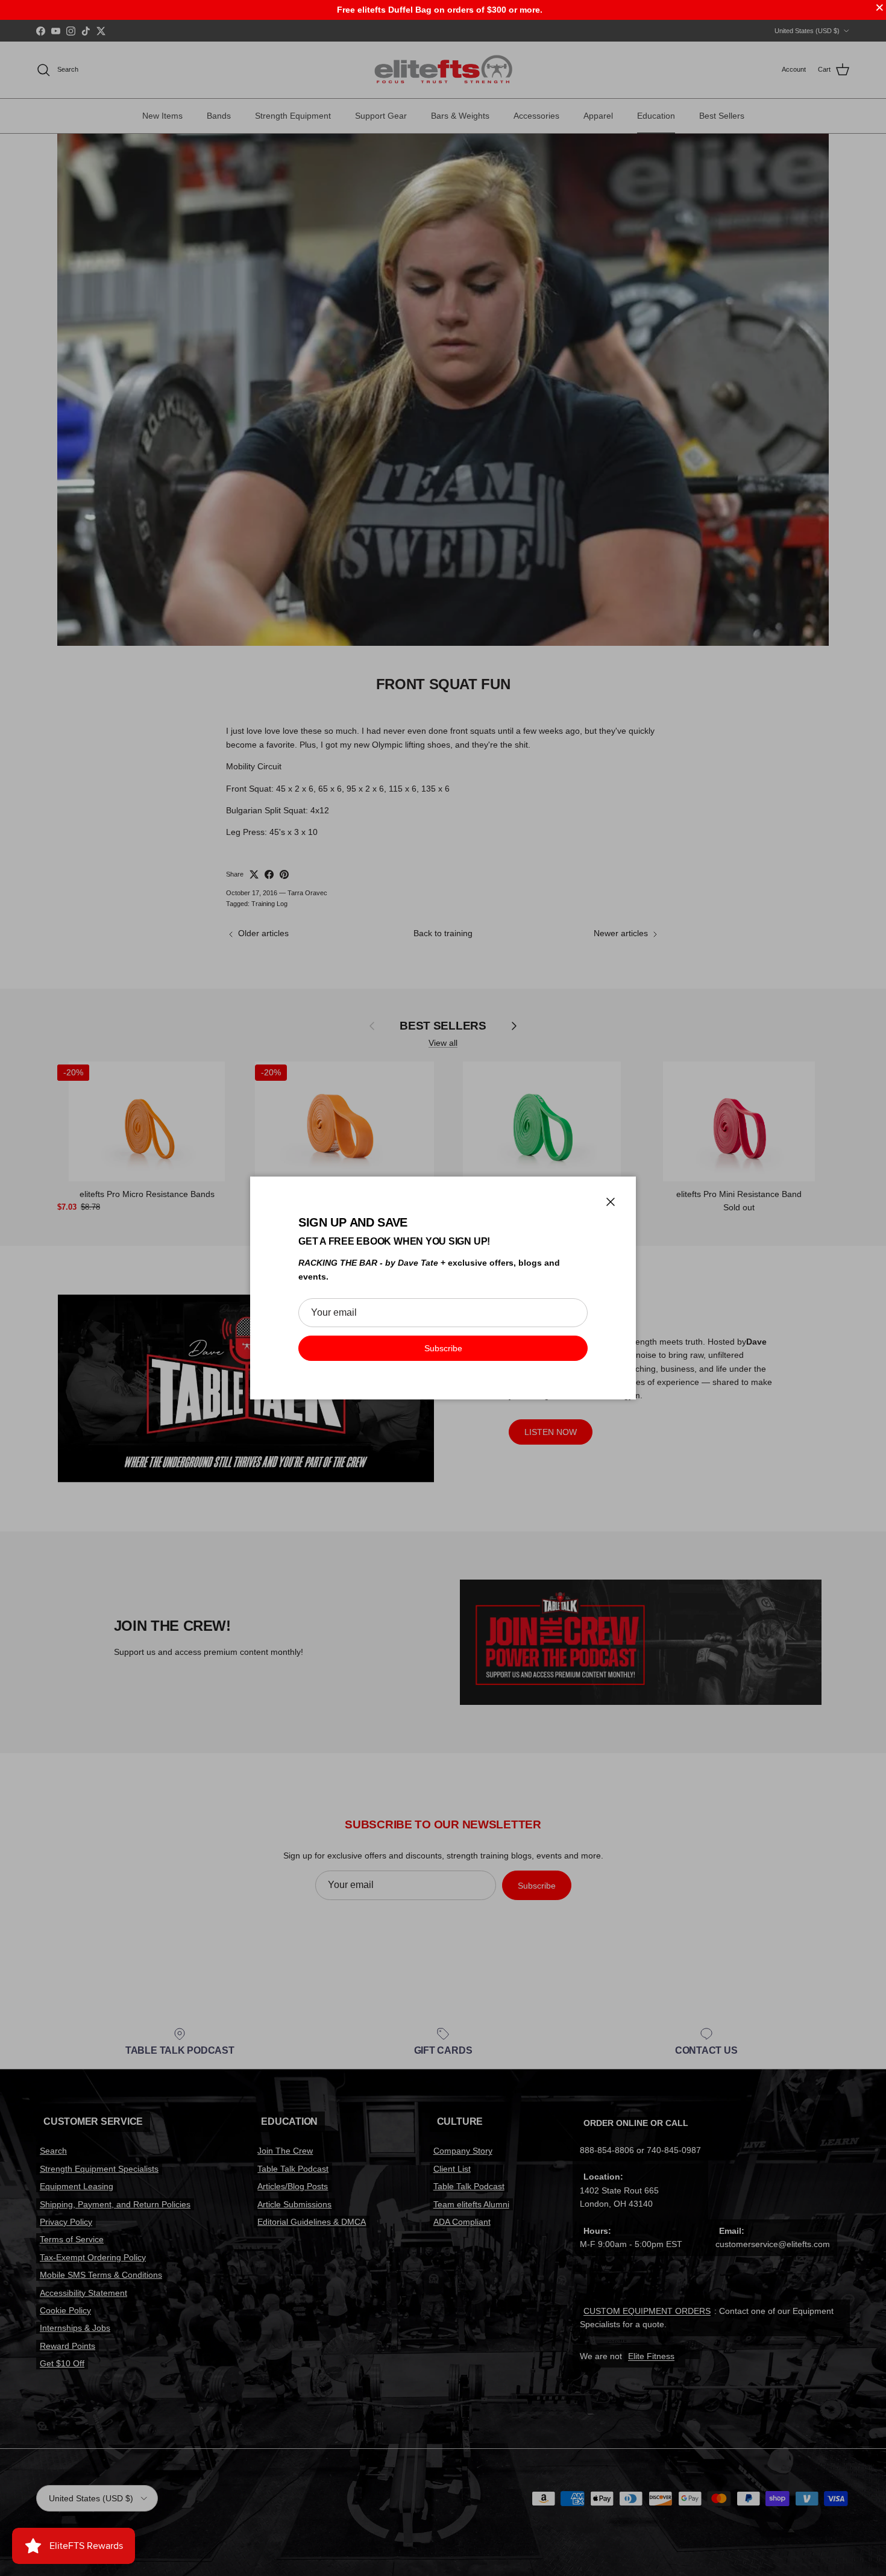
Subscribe (443, 1348)
